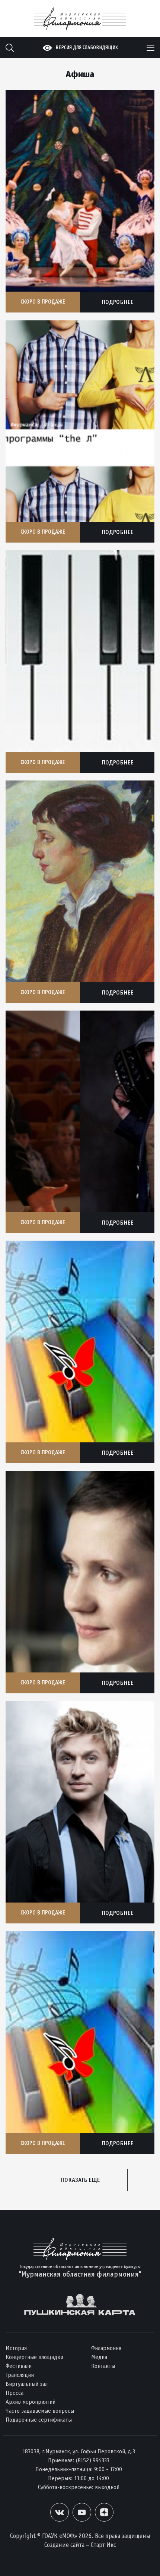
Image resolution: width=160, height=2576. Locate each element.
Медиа (99, 2357)
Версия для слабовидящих (87, 48)
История (16, 2348)
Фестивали (19, 2366)
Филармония (106, 2348)
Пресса (15, 2393)
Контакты (103, 2366)
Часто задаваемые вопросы (40, 2411)
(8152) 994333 (92, 2460)
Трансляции (20, 2375)
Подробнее (117, 302)
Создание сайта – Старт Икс (80, 2545)
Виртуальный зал (27, 2384)
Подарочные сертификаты (39, 2420)
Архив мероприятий (31, 2402)
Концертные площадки (34, 2357)
